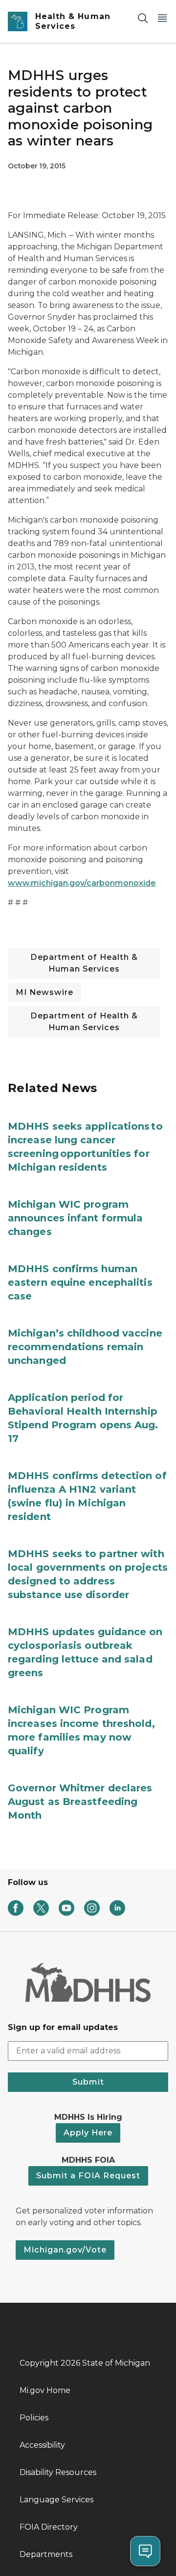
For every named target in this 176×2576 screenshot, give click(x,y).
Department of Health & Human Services (84, 963)
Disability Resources (58, 2472)
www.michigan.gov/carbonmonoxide (82, 883)
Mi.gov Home (45, 2390)
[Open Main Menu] (162, 18)
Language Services (56, 2500)
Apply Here (88, 2133)
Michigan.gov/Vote (65, 2250)
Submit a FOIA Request (88, 2176)
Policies (34, 2418)
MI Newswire (44, 992)
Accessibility (42, 2445)
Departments (46, 2554)
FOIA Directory (49, 2527)
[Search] (143, 18)
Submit (88, 2082)
